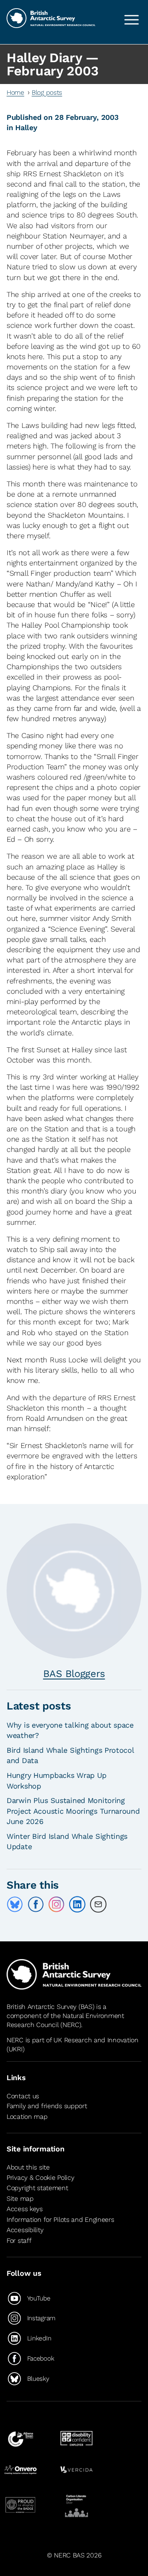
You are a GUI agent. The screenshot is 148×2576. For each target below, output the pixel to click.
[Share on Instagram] (56, 1904)
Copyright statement (37, 2188)
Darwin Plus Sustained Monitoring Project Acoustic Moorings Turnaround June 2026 (73, 1811)
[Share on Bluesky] (15, 1904)
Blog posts (47, 92)
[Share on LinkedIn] (77, 1904)
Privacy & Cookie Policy (40, 2178)
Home (15, 92)
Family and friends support (47, 2106)
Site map (20, 2199)
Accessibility (25, 2230)
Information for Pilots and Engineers (60, 2220)
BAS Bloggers (74, 1674)
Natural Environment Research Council (65, 2020)
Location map (27, 2117)
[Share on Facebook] (36, 1904)
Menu (132, 20)
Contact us (23, 2096)
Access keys (25, 2209)
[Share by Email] (98, 1904)
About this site (28, 2167)
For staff (19, 2241)
